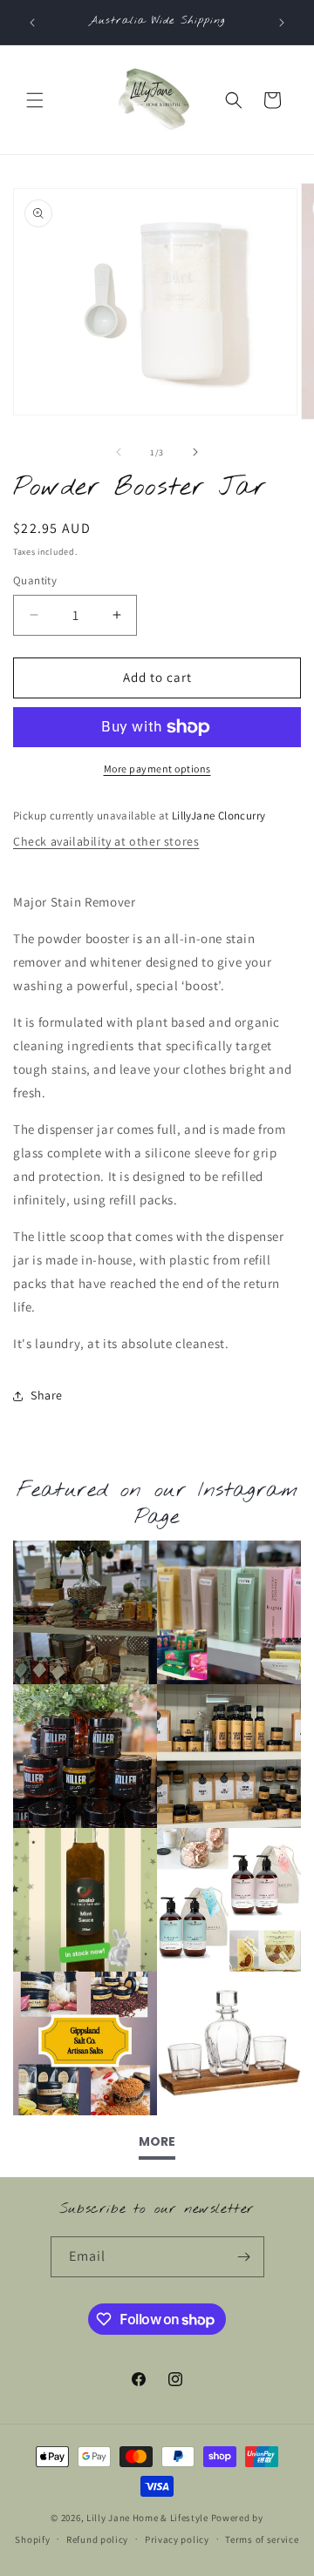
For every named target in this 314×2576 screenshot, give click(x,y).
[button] (35, 100)
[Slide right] (195, 452)
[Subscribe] (244, 2257)
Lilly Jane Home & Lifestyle (147, 2518)
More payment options (157, 769)
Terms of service (262, 2539)
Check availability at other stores (106, 841)
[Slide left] (119, 452)
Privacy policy (177, 2539)
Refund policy (97, 2539)
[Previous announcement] (32, 23)
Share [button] (47, 1395)
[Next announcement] (282, 23)
